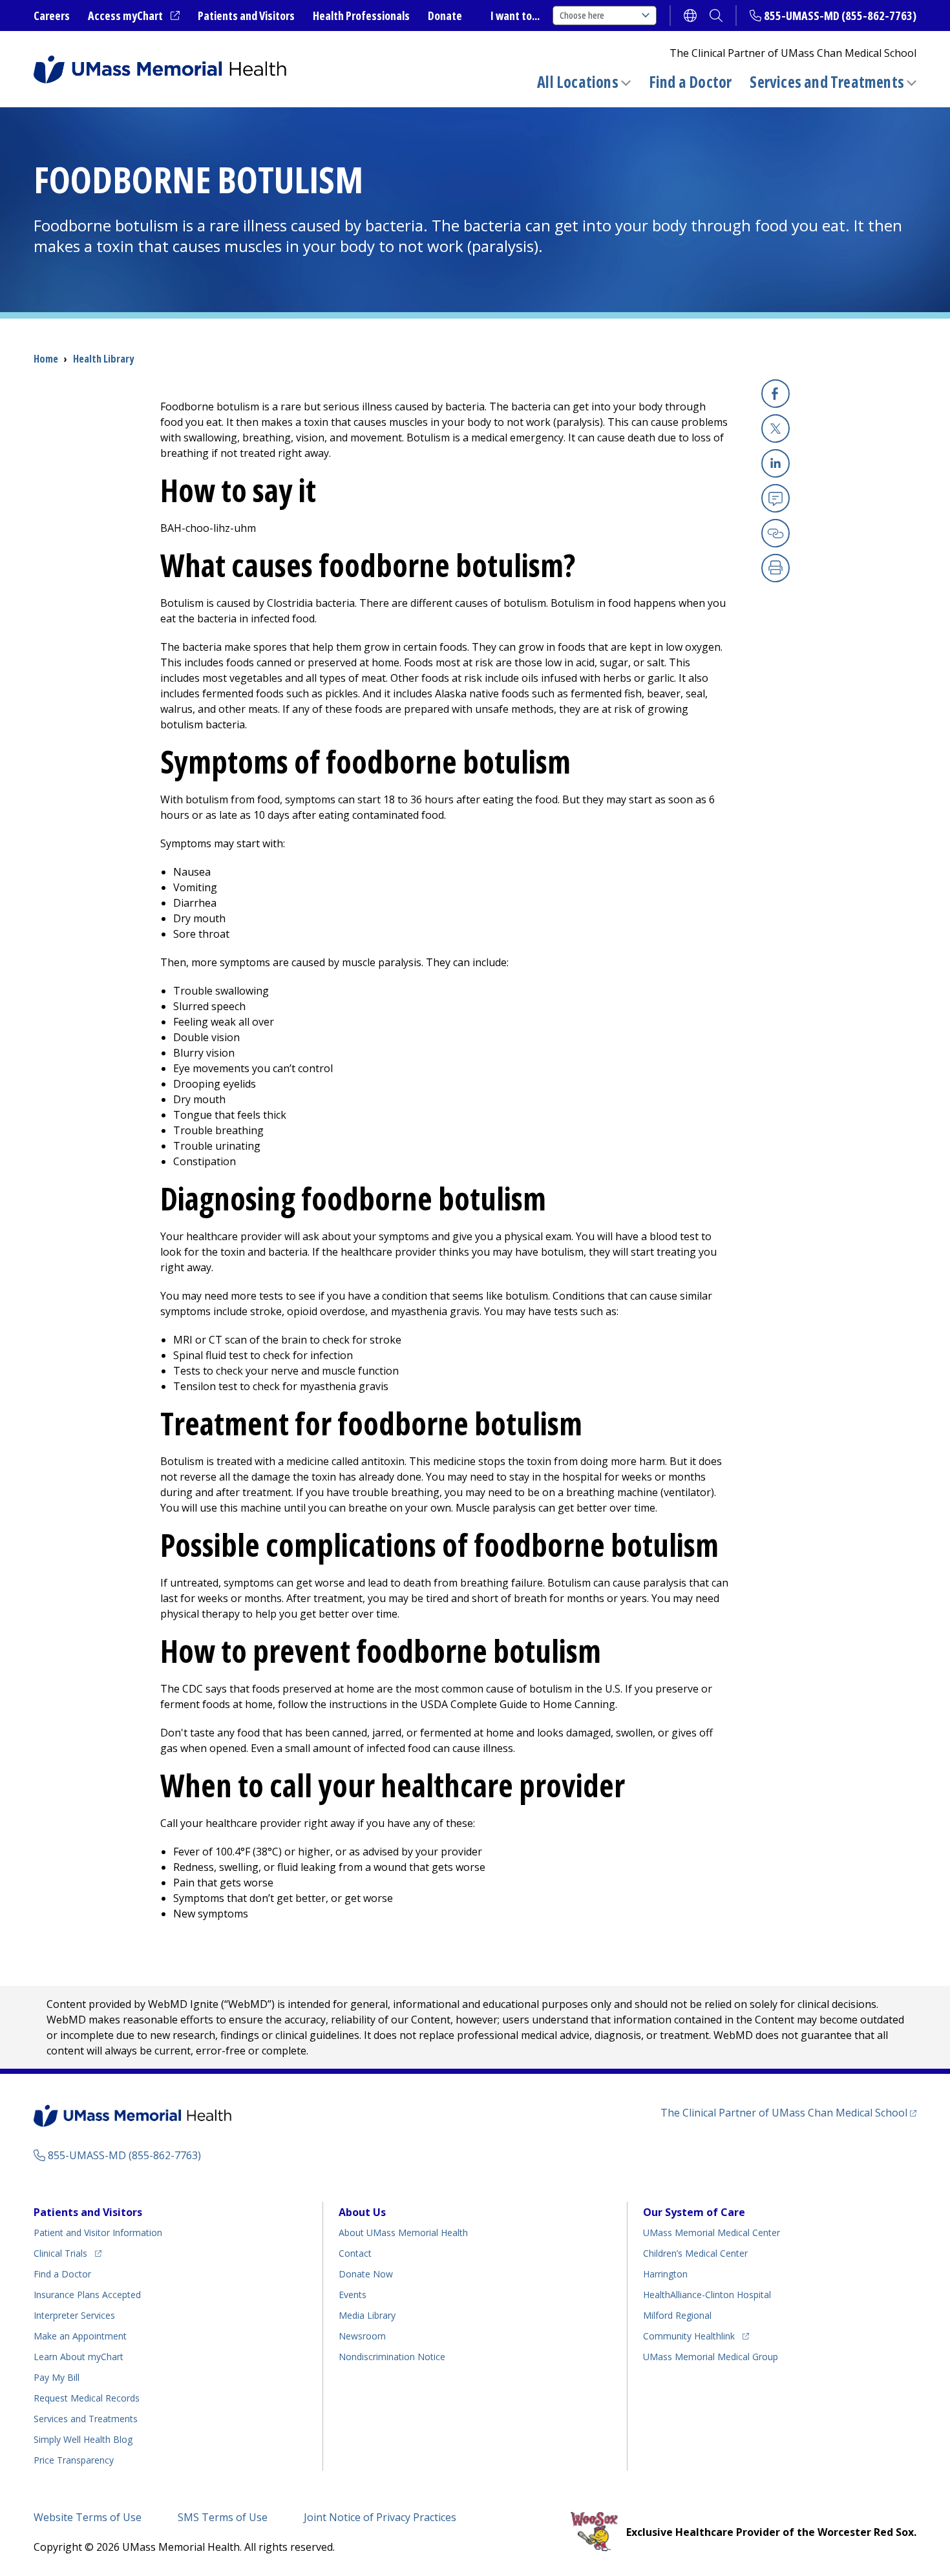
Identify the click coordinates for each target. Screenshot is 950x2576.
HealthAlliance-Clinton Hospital (707, 2295)
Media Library (367, 2315)
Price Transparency (74, 2460)
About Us (362, 2212)
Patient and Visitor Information (98, 2233)
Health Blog (83, 2439)
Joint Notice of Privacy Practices (380, 2517)
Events (353, 2295)
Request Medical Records (87, 2398)
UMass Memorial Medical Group (711, 2357)
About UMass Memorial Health (403, 2233)
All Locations (578, 82)
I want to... (515, 16)
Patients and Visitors (246, 16)
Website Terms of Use (88, 2517)
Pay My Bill (57, 2377)
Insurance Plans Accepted (87, 2295)
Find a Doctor (691, 82)
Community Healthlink (689, 2336)
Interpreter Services (74, 2315)
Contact (355, 2253)
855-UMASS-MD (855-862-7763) (840, 16)
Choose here (582, 15)
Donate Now (366, 2274)
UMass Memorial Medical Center (712, 2233)
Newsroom (362, 2336)
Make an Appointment (80, 2336)
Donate (445, 16)
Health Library (103, 359)
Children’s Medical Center (695, 2253)
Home (46, 359)
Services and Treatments (827, 82)
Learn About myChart (79, 2357)
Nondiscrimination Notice (392, 2357)
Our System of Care (694, 2212)
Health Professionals (361, 16)
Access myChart (134, 16)
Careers (52, 16)
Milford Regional (677, 2315)
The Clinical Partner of (788, 2112)
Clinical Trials (68, 2253)
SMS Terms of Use (223, 2517)
